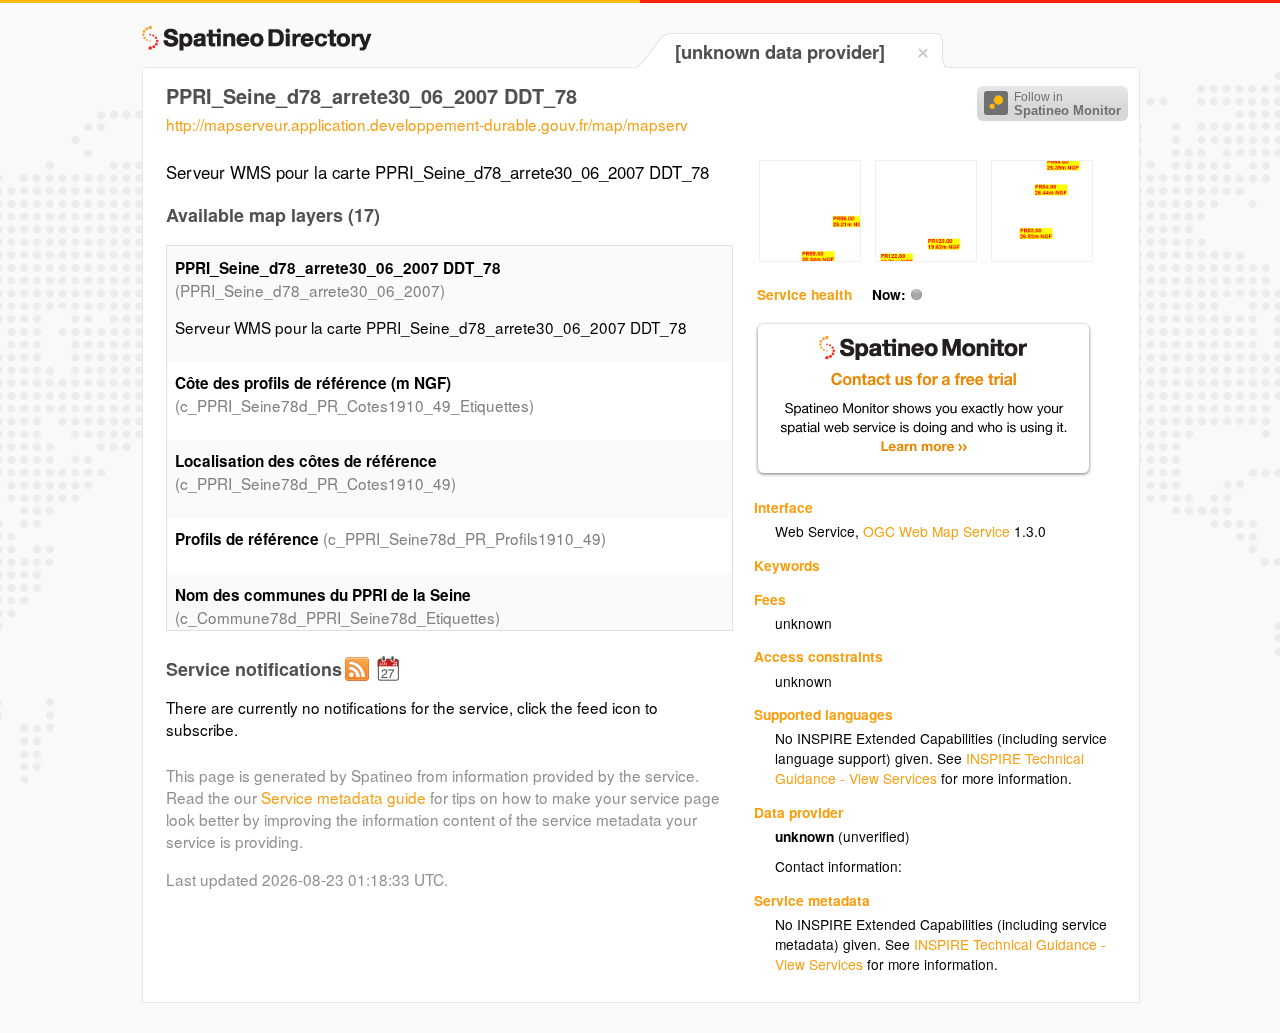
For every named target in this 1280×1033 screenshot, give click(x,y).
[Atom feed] (360, 685)
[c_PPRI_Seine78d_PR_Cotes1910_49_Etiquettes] (810, 256)
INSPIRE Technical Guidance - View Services (929, 768)
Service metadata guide (343, 797)
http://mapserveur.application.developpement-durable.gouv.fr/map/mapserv (427, 124)
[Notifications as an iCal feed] (391, 685)
